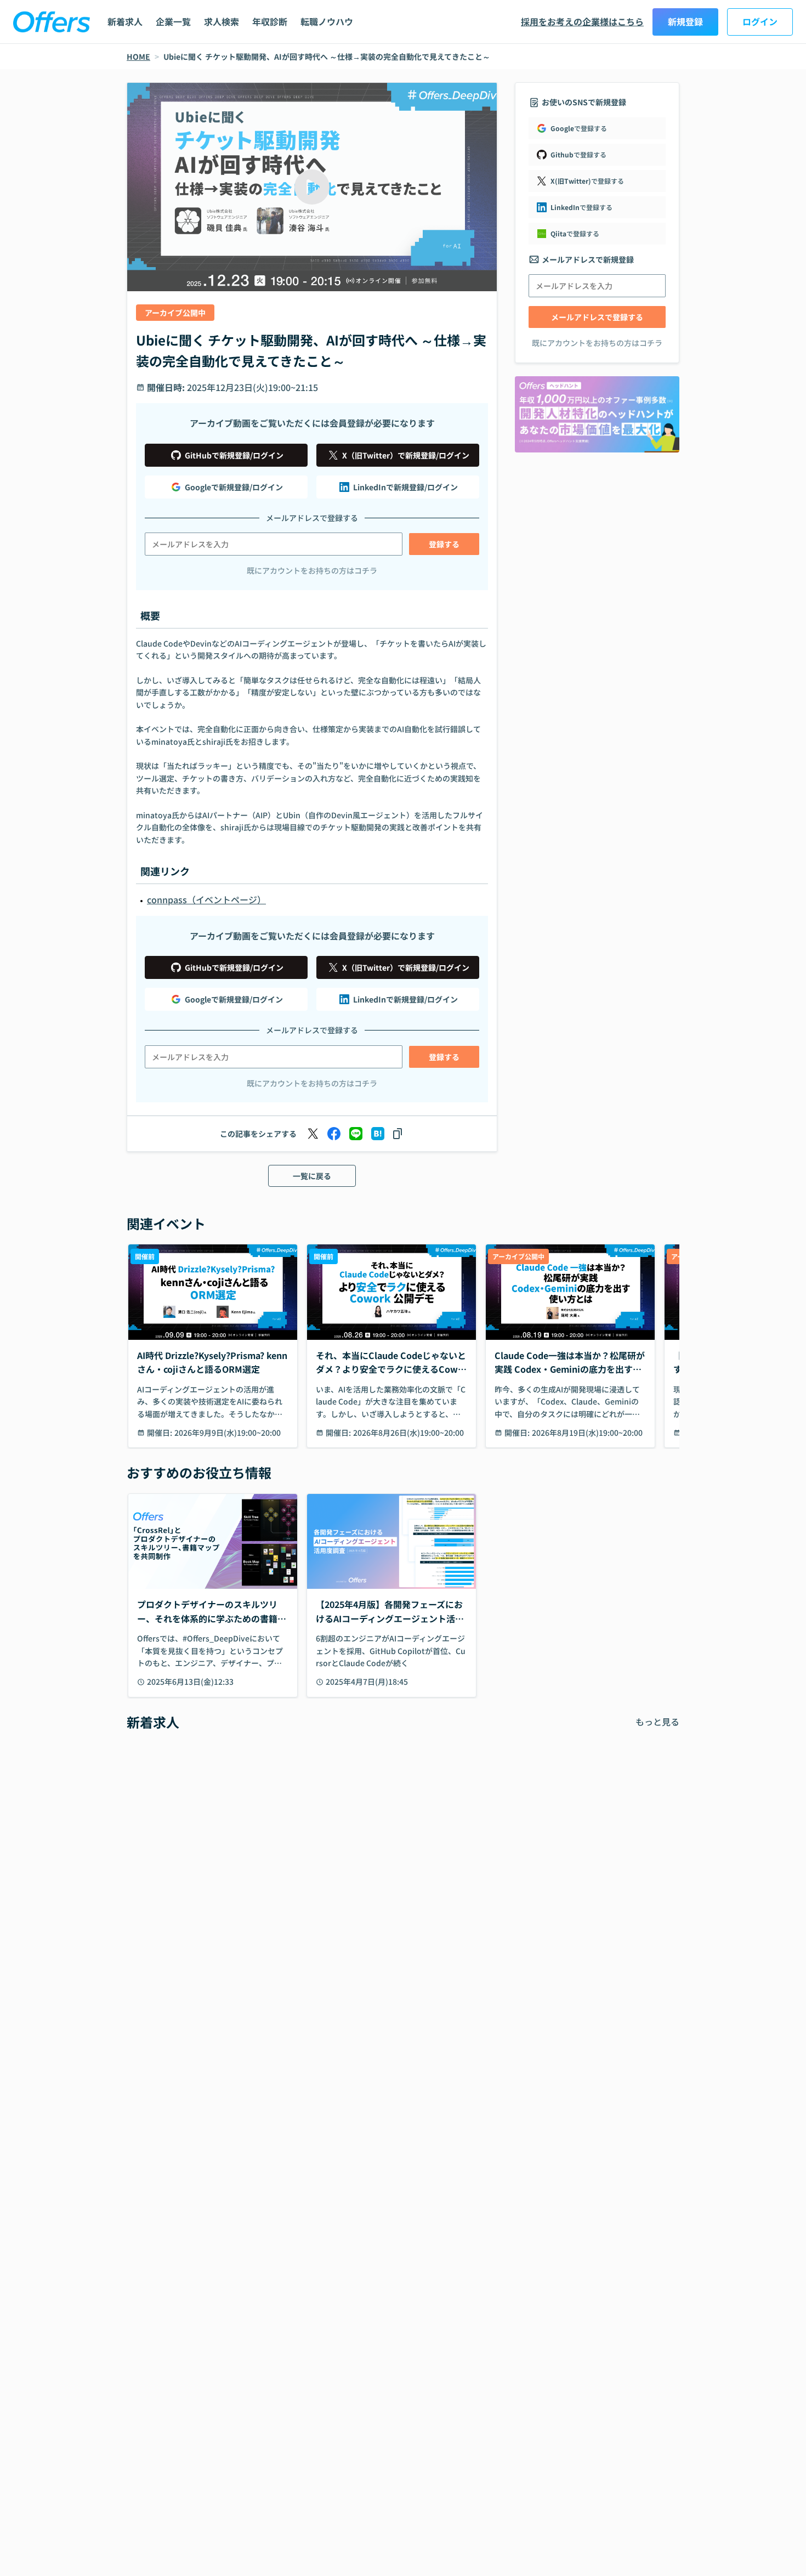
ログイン (760, 21)
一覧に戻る (312, 1176)
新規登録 (685, 21)
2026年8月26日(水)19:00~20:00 (408, 1433)
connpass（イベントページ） (206, 899)
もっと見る (657, 1722)
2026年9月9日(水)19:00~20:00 (228, 1433)
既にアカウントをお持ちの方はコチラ (312, 570)
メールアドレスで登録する (597, 317)
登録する (444, 544)
